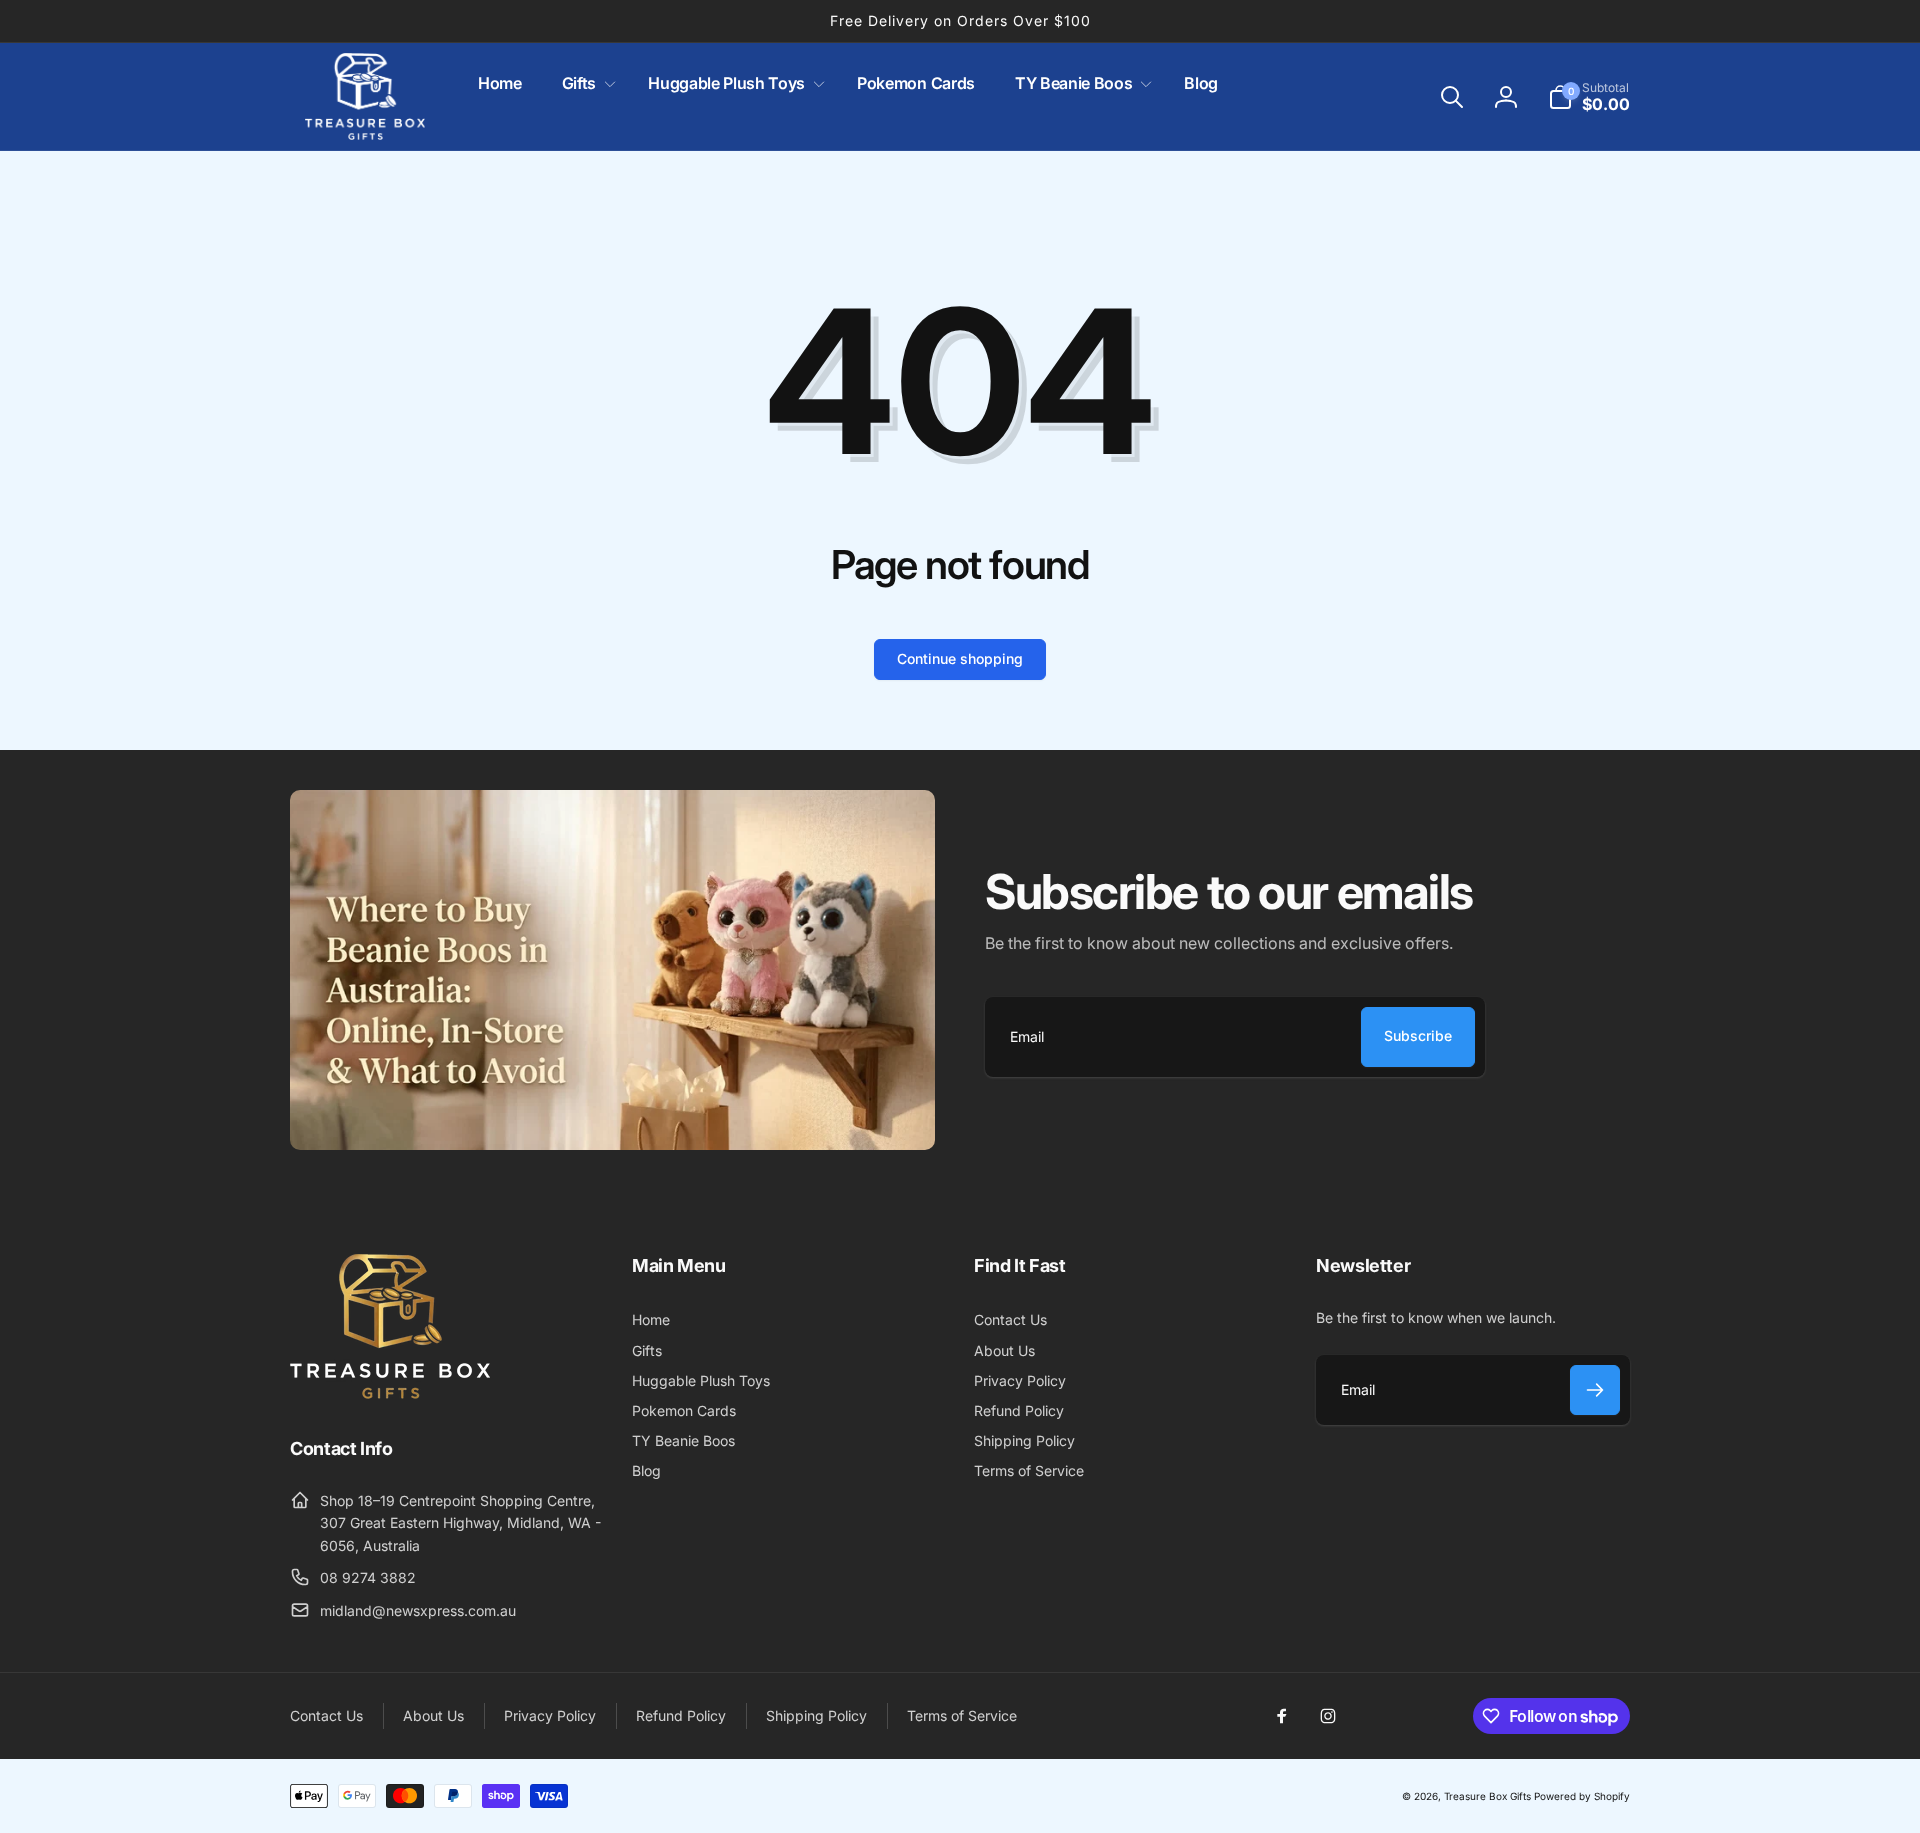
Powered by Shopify (1582, 1796)
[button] (585, 83)
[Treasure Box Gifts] (390, 1393)
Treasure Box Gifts (1487, 1796)
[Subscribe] (1595, 1390)
